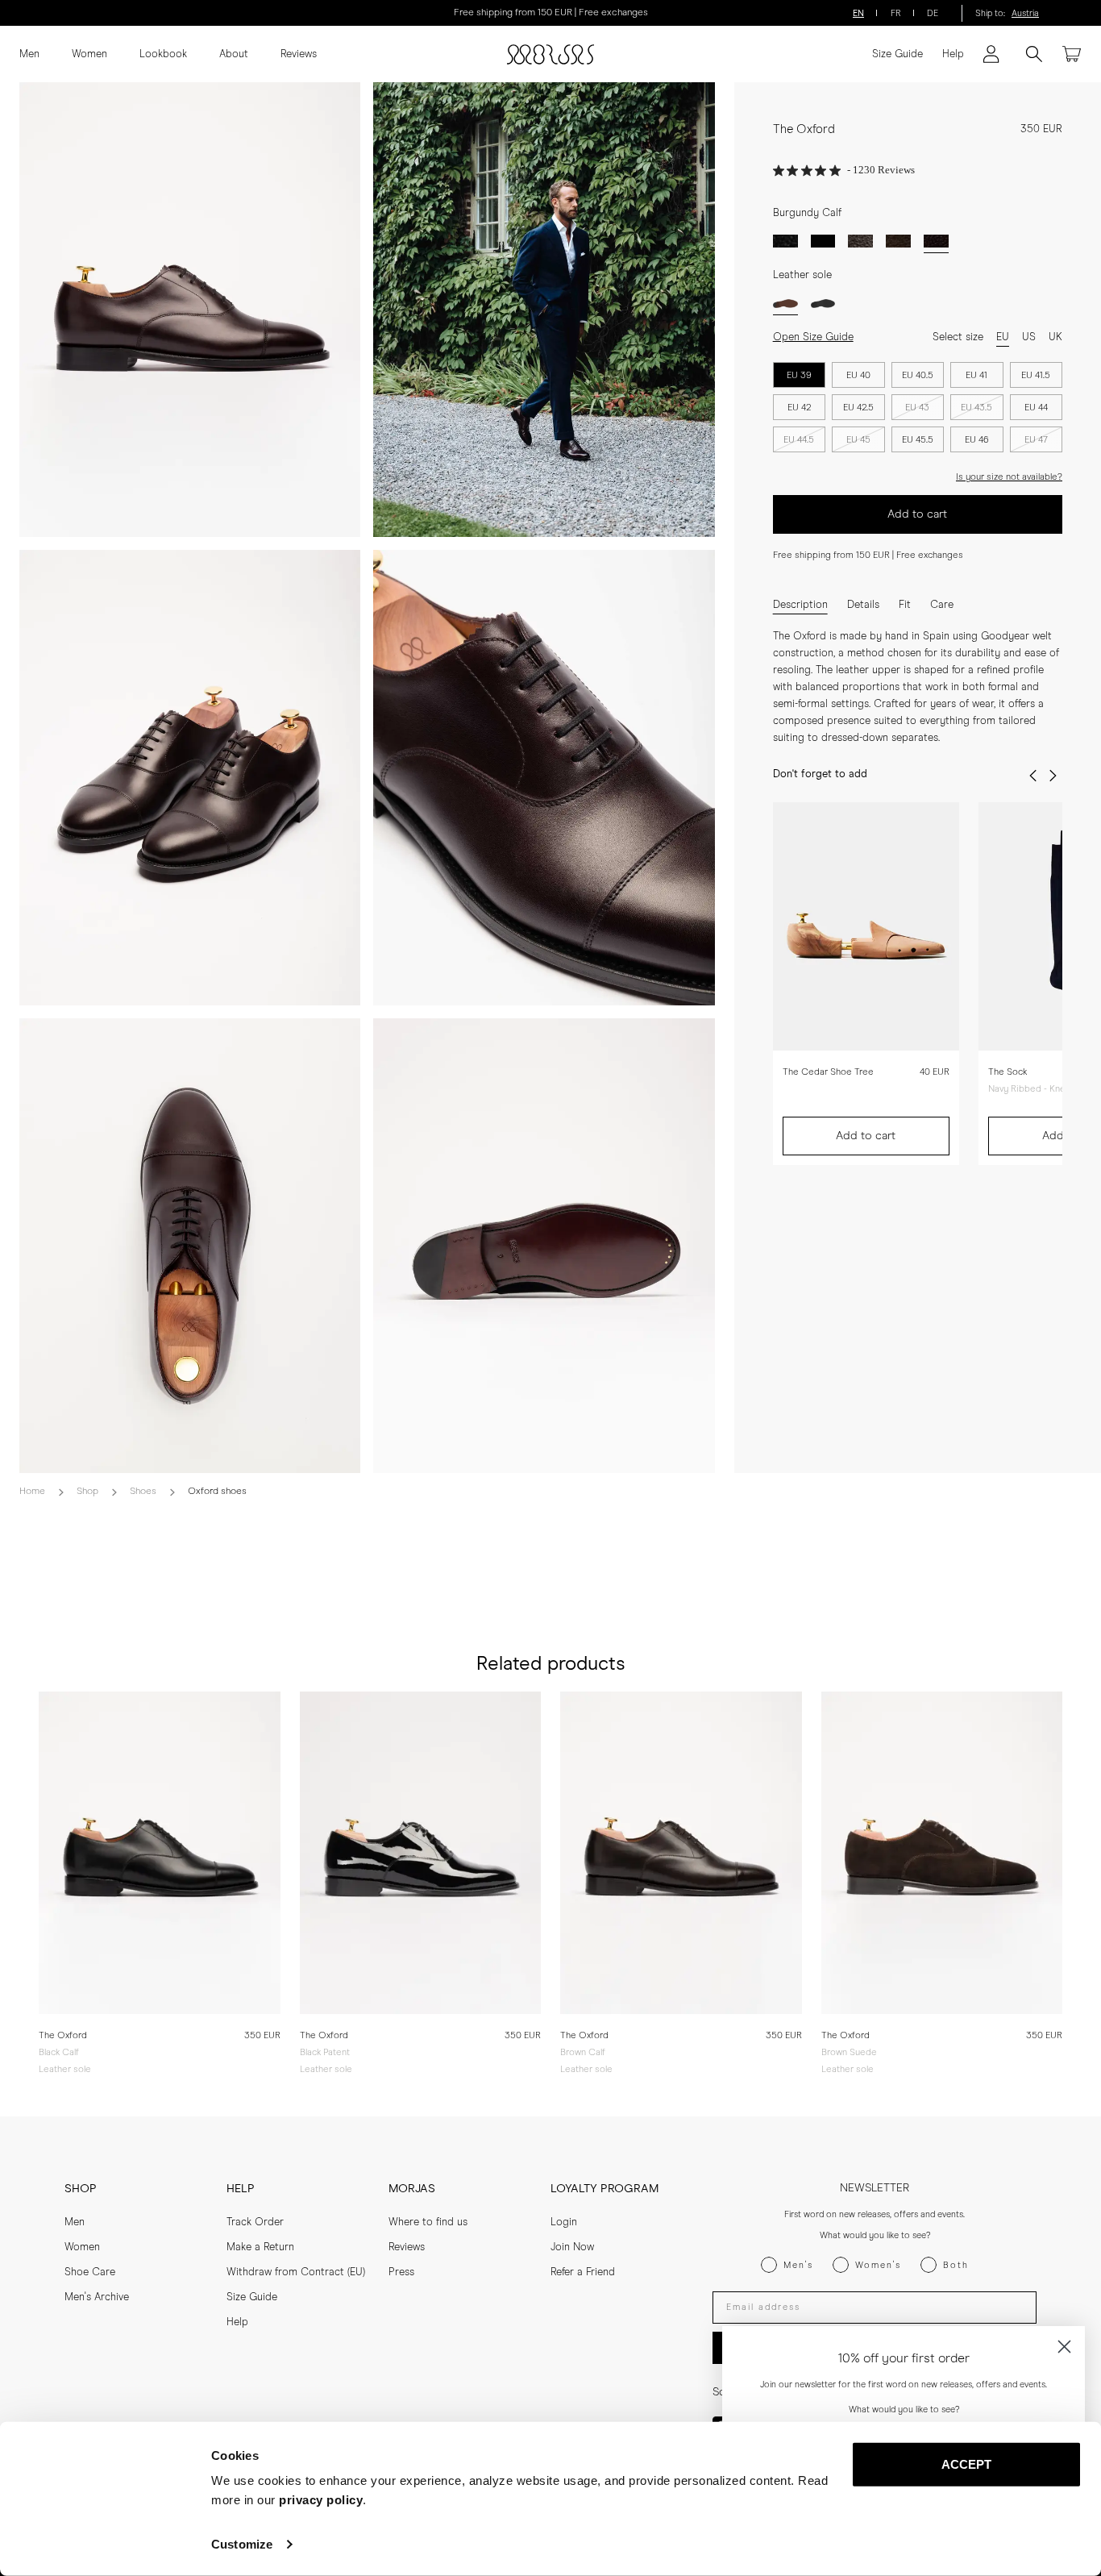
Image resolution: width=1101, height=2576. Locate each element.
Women (89, 54)
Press (401, 2272)
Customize (242, 2544)
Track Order (255, 2222)
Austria (1025, 13)
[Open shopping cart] (1072, 54)
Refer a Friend (583, 2272)
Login (564, 2222)
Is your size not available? (1009, 477)
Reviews (299, 54)
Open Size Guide (813, 337)
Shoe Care (90, 2272)
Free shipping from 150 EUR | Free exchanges (551, 13)
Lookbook (163, 54)
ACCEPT (967, 2464)
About (234, 54)
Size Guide (897, 54)
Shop (87, 1492)
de (933, 13)
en (858, 13)
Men (29, 54)
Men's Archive (97, 2297)
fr (896, 13)
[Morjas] (550, 54)
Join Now (572, 2247)
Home (32, 1492)
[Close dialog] (1064, 2347)
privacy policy (321, 2500)
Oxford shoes (217, 1492)
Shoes (143, 1492)
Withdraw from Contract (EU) (296, 2272)
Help (953, 54)
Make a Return (260, 2247)
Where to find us (428, 2222)
